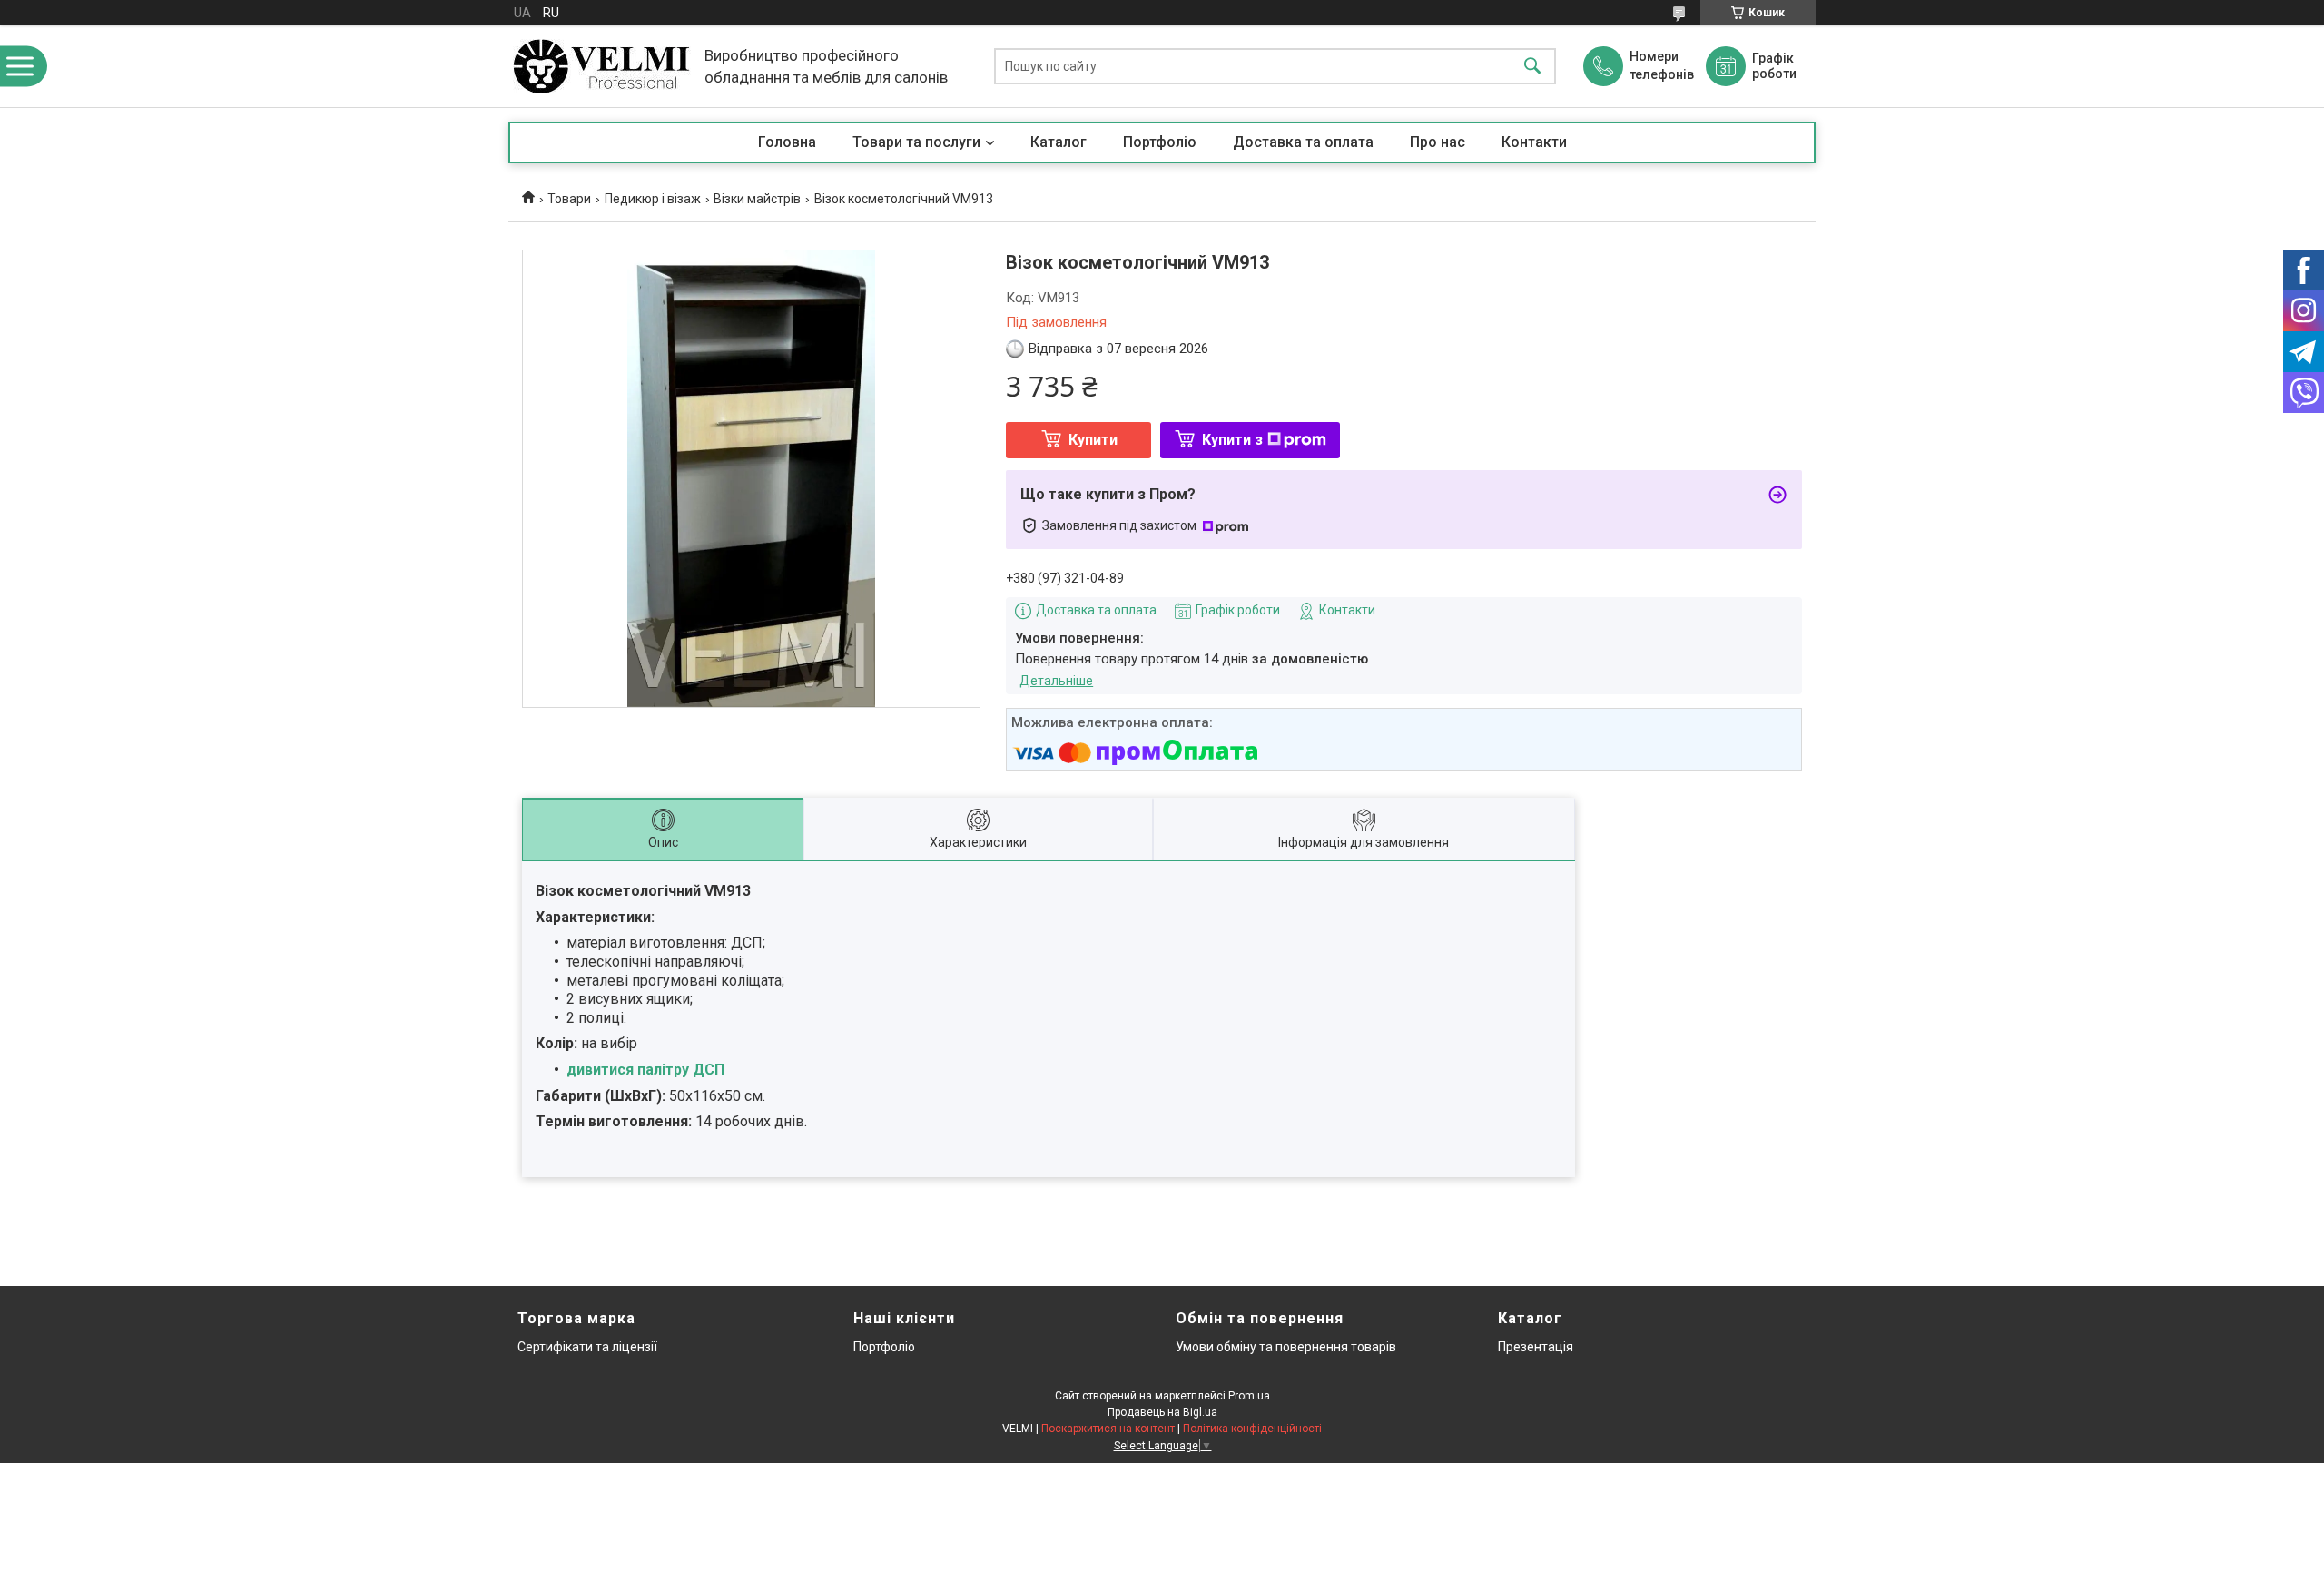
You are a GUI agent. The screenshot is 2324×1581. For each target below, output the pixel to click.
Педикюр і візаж (653, 199)
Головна (787, 142)
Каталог (1059, 142)
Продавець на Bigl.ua (1162, 1412)
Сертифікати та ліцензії (587, 1347)
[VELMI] (602, 66)
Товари (569, 199)
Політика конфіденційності (1252, 1429)
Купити (1093, 440)
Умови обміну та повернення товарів (1286, 1347)
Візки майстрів (757, 199)
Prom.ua (1249, 1396)
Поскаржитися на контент (1108, 1429)
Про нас (1438, 142)
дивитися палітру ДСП (645, 1070)
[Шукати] (1532, 67)
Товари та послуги (916, 142)
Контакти (1534, 142)
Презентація (1536, 1347)
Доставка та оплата (1303, 142)
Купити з (1232, 440)
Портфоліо (1160, 142)
